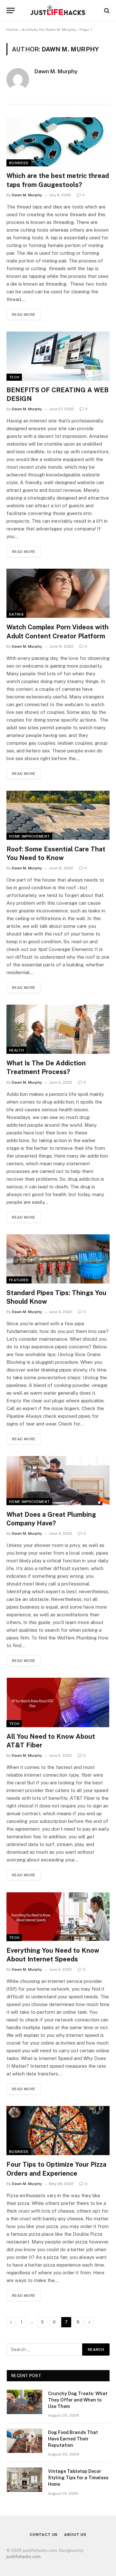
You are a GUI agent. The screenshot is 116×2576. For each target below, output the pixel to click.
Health (16, 1050)
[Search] (106, 10)
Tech (14, 377)
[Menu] (11, 10)
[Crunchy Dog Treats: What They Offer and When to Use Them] (24, 2402)
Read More (24, 315)
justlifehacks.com (24, 2557)
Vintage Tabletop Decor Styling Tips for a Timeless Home (78, 2478)
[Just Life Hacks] (58, 10)
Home (12, 30)
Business (19, 163)
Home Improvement (29, 836)
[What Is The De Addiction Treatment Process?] (58, 1029)
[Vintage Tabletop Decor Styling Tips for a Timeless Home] (24, 2480)
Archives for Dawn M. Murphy (49, 30)
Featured (19, 1280)
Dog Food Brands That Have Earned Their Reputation (73, 2439)
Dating (16, 614)
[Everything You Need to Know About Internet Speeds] (58, 1917)
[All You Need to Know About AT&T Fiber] (58, 1702)
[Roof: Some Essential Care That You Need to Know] (58, 815)
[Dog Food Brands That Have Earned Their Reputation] (24, 2441)
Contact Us (44, 2535)
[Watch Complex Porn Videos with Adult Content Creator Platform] (58, 593)
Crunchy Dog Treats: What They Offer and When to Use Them (78, 2400)
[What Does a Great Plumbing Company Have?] (58, 1481)
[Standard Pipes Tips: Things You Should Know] (58, 1259)
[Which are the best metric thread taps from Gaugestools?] (58, 142)
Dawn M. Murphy (56, 71)
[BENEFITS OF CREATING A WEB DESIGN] (58, 356)
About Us (75, 2535)
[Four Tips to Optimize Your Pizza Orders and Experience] (58, 2131)
